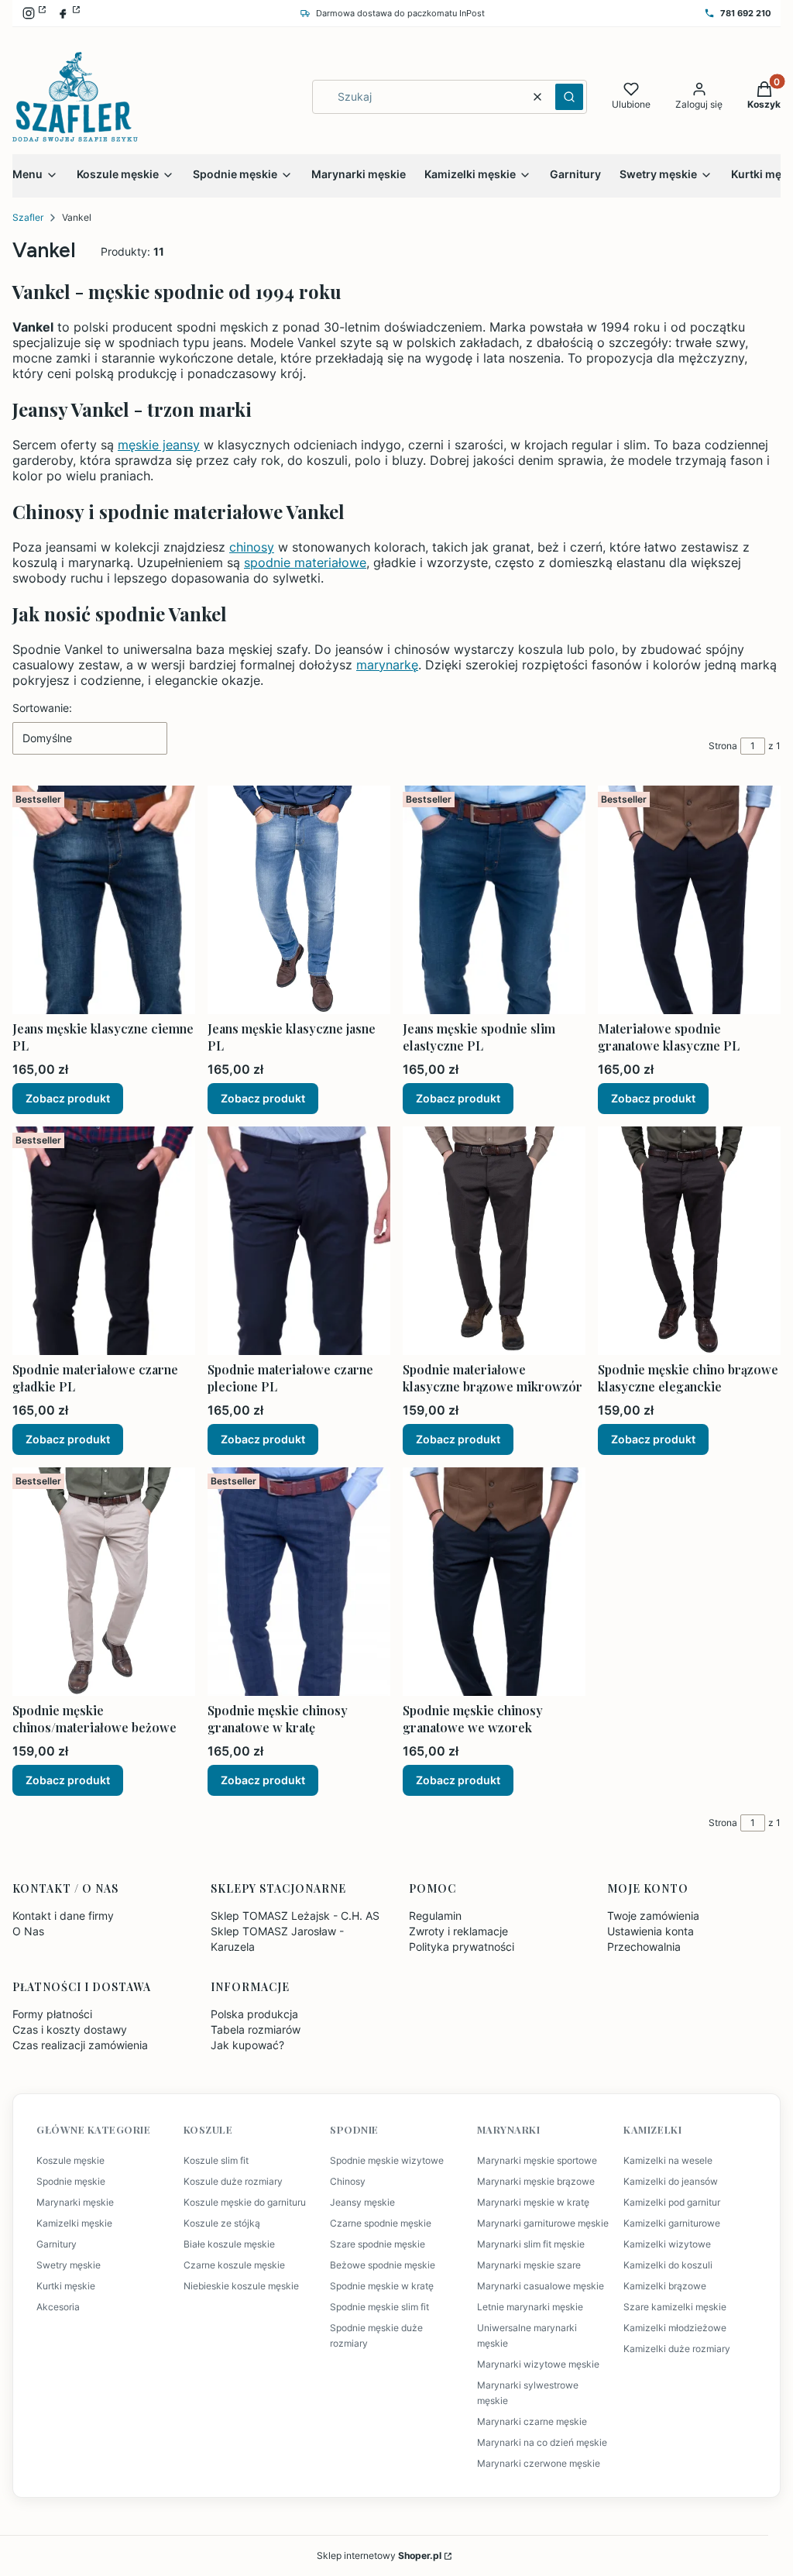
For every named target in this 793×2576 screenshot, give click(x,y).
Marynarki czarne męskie (532, 2421)
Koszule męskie (70, 2160)
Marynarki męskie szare (529, 2265)
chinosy (252, 547)
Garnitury (57, 2244)
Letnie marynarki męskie (530, 2307)
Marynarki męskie (75, 2202)
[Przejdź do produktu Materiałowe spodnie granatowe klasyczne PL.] (689, 900)
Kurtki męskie (66, 2286)
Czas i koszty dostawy (70, 2029)
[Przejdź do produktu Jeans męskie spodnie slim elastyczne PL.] (494, 900)
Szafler (28, 217)
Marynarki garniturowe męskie (543, 2223)
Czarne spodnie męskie (381, 2223)
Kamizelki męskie (74, 2223)
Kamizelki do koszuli (668, 2265)
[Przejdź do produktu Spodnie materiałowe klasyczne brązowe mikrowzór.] (494, 1241)
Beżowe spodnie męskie (383, 2265)
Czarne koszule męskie (234, 2265)
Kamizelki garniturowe (672, 2223)
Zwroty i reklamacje (458, 1931)
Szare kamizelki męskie (675, 2307)
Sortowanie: (42, 708)
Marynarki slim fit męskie (531, 2244)
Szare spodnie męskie (378, 2244)
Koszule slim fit (216, 2160)
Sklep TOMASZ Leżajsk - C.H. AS (295, 1916)
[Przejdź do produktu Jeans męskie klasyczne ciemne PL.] (104, 900)
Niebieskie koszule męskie (241, 2286)
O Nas (28, 1931)
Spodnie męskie (71, 2181)
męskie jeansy (159, 445)
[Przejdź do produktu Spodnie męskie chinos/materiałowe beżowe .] (104, 1582)
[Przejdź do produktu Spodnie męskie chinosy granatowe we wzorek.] (494, 1582)
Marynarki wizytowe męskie (538, 2364)
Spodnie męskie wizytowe (387, 2160)
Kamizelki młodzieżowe (675, 2328)
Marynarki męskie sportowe (537, 2160)
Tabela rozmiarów (256, 2029)
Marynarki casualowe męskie (541, 2286)
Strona (723, 746)
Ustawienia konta (651, 1931)
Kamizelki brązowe (665, 2286)
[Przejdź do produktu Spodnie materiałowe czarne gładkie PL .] (104, 1241)
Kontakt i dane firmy (63, 1916)
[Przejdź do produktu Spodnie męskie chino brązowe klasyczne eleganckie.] (689, 1241)
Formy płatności (52, 2014)
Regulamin (435, 1916)
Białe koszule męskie (229, 2244)
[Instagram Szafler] (34, 13)
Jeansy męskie (362, 2202)
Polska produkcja (254, 2014)
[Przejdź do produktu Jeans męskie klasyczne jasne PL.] (299, 900)
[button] (569, 97)
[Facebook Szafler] (68, 13)
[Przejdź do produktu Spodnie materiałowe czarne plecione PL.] (299, 1241)
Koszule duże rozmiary (233, 2181)
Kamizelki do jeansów (671, 2181)
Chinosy (348, 2181)
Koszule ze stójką (222, 2223)
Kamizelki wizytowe (667, 2244)
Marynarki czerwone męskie (539, 2463)
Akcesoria (58, 2307)
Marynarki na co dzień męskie (542, 2442)
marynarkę (387, 665)
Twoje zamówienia (653, 1916)
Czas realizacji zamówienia (80, 2045)
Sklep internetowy (379, 2555)
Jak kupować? (247, 2045)
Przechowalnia (644, 1947)
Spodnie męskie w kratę (382, 2286)
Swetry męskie (69, 2265)
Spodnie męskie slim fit (379, 2307)
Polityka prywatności (462, 1947)
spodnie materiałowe (305, 562)
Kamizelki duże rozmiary (677, 2349)
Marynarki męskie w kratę (533, 2202)
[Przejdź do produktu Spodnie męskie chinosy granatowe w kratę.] (299, 1582)
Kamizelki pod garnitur (672, 2202)
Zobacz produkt (68, 1098)
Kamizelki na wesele (668, 2160)
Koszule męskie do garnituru (245, 2202)
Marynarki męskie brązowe (536, 2181)
